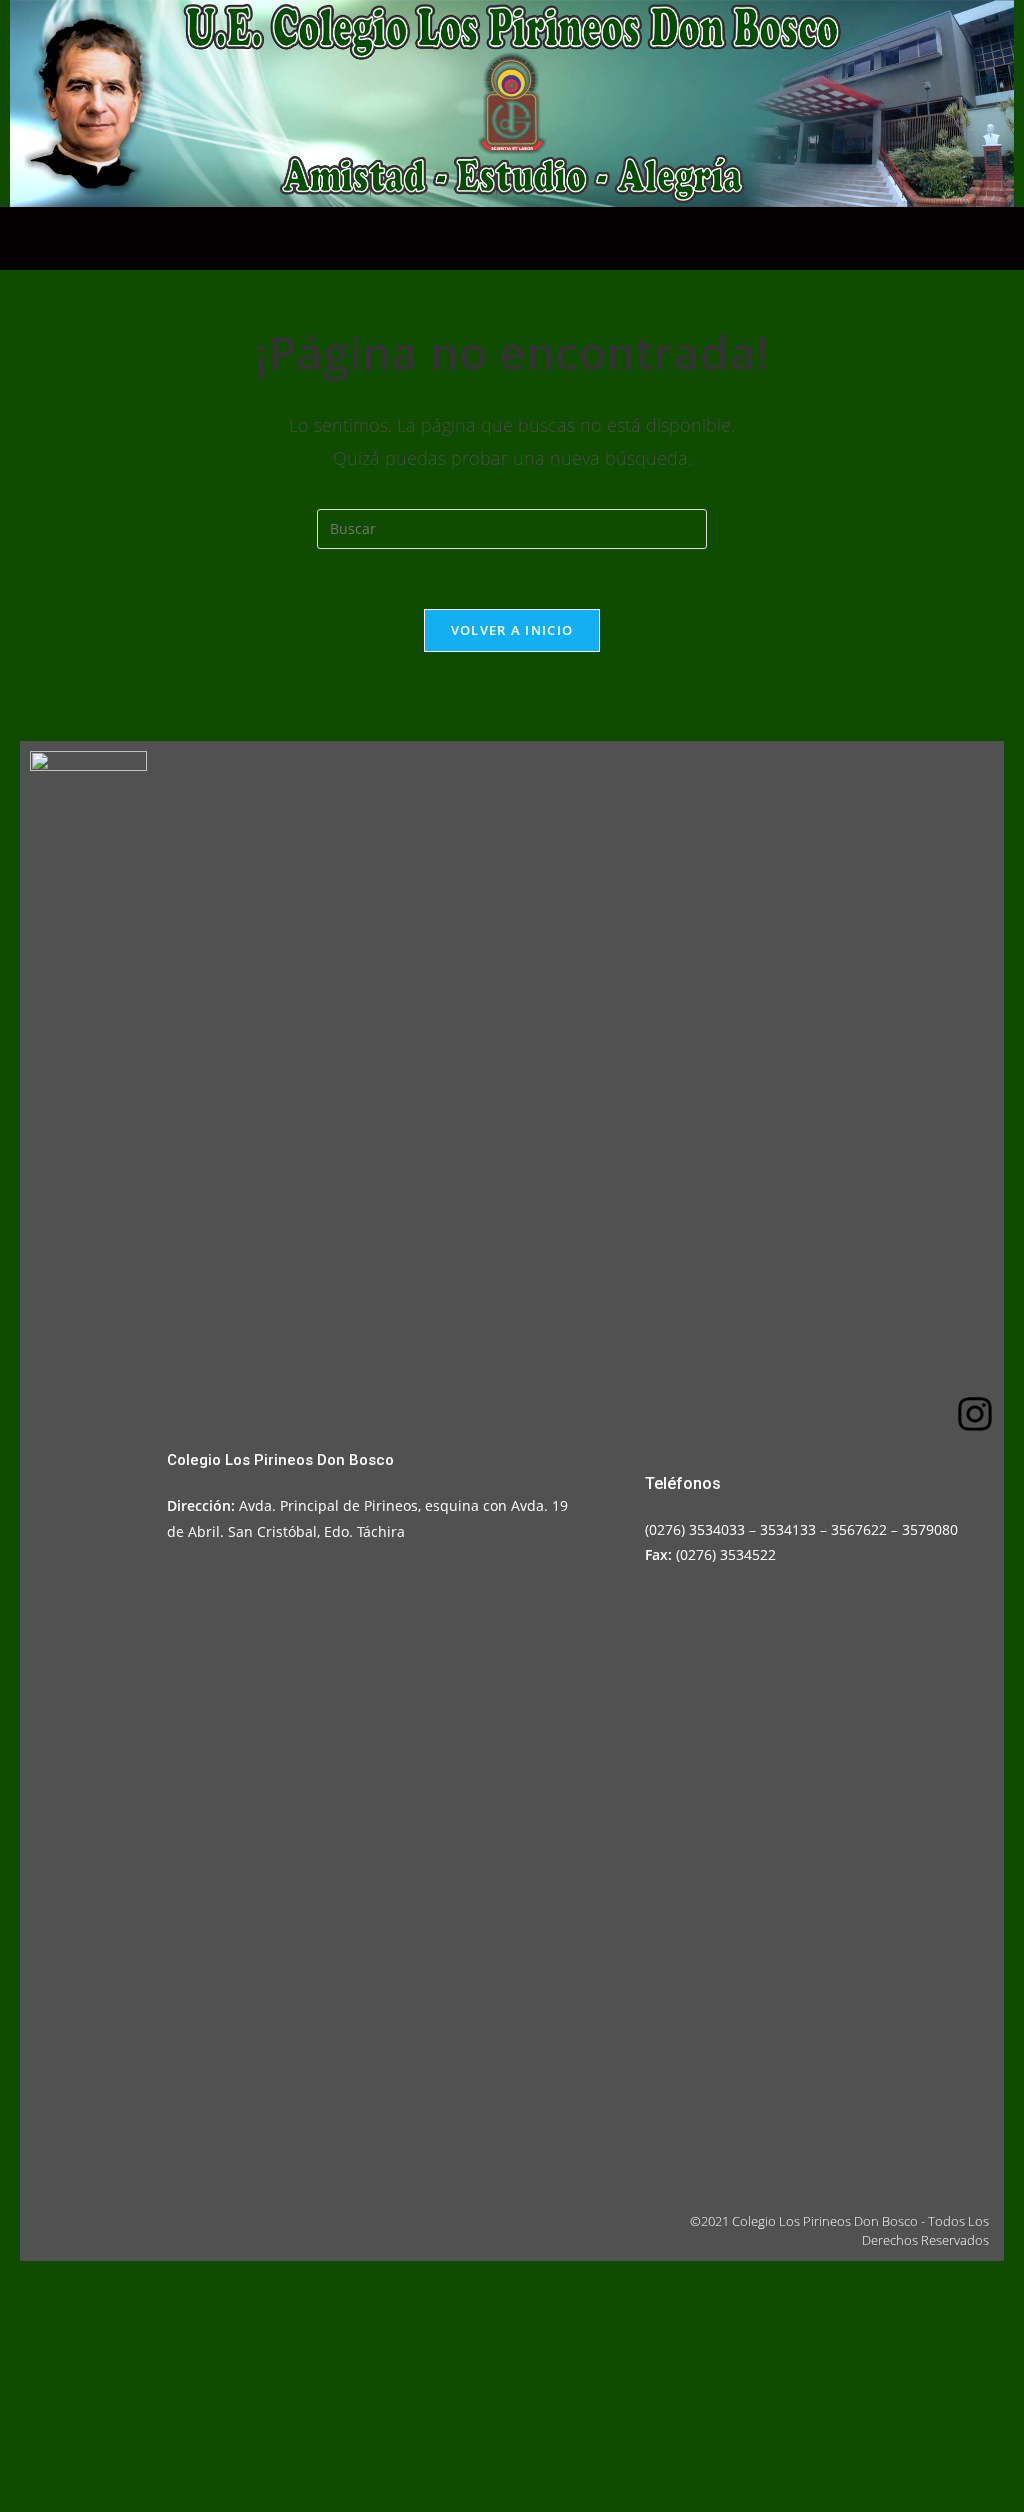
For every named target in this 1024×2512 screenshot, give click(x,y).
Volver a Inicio (512, 630)
